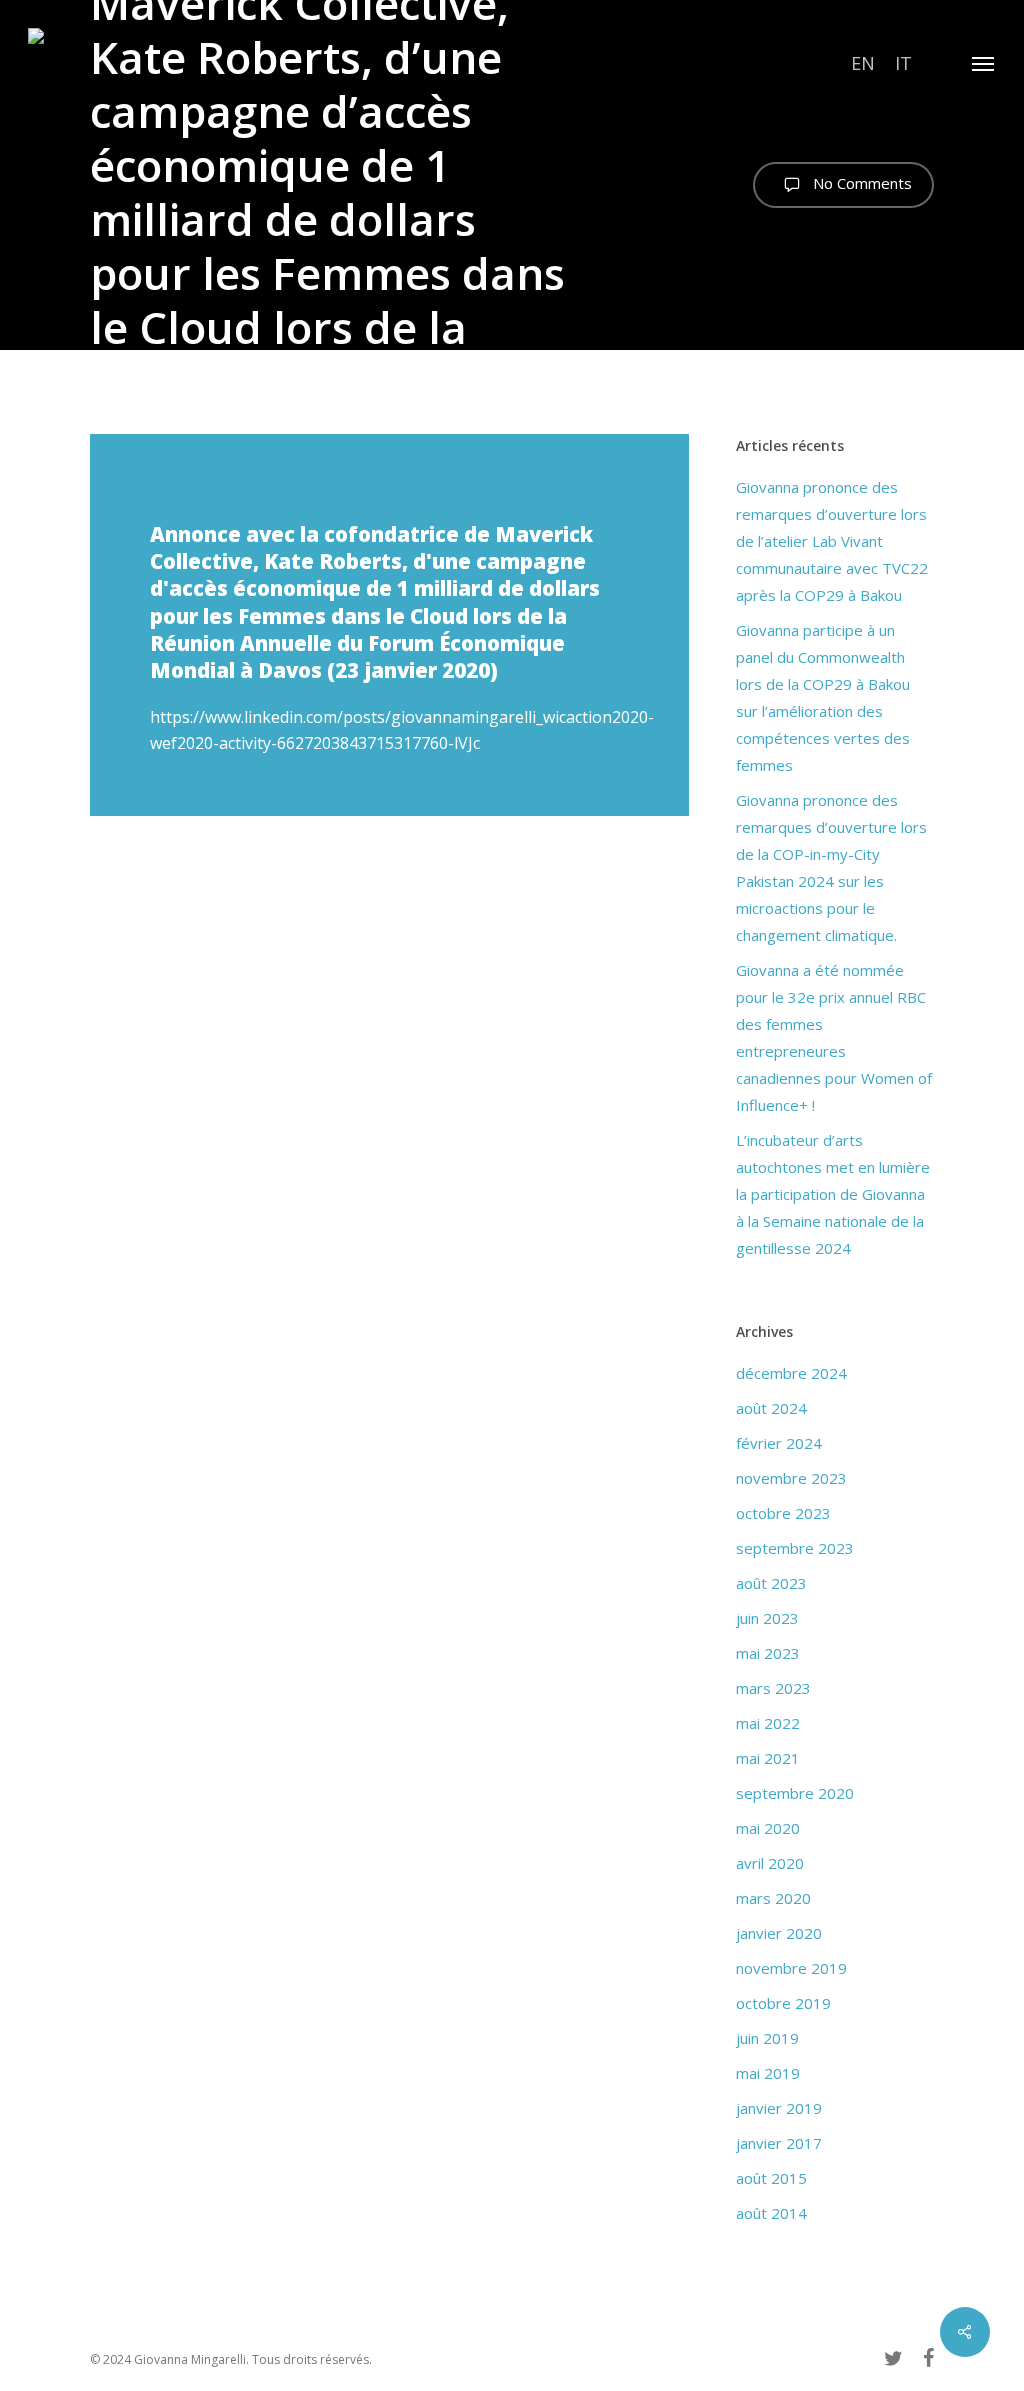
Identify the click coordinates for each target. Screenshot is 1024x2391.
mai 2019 (768, 2073)
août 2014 (771, 2213)
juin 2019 (767, 2038)
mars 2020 (773, 1898)
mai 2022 (768, 1723)
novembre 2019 (791, 1968)
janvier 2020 (779, 1933)
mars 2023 (773, 1688)
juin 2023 (767, 1618)
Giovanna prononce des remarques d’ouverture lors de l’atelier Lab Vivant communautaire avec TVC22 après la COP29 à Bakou (832, 541)
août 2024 (771, 1408)
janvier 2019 (779, 2108)
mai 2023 (768, 1653)
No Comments (860, 183)
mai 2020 (768, 1828)
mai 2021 (768, 1758)
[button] (984, 63)
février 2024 (779, 1443)
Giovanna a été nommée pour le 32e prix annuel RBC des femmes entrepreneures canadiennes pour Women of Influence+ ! (834, 1037)
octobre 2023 (783, 1513)
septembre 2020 (795, 1793)
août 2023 (771, 1583)
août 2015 (771, 2178)
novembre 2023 (791, 1478)
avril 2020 (770, 1863)
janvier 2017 (779, 2143)
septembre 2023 (795, 1548)
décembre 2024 (791, 1373)
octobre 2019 (783, 2003)
